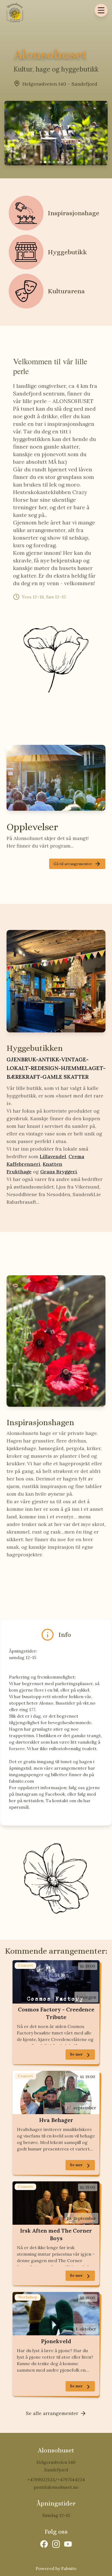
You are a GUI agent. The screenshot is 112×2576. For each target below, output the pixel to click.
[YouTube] (68, 2544)
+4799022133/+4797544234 (56, 2480)
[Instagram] (56, 2544)
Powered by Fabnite (56, 2568)
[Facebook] (44, 2544)
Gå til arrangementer (73, 864)
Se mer (76, 2054)
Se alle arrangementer (52, 2413)
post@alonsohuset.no (56, 2487)
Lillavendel (53, 1156)
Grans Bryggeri (59, 1172)
